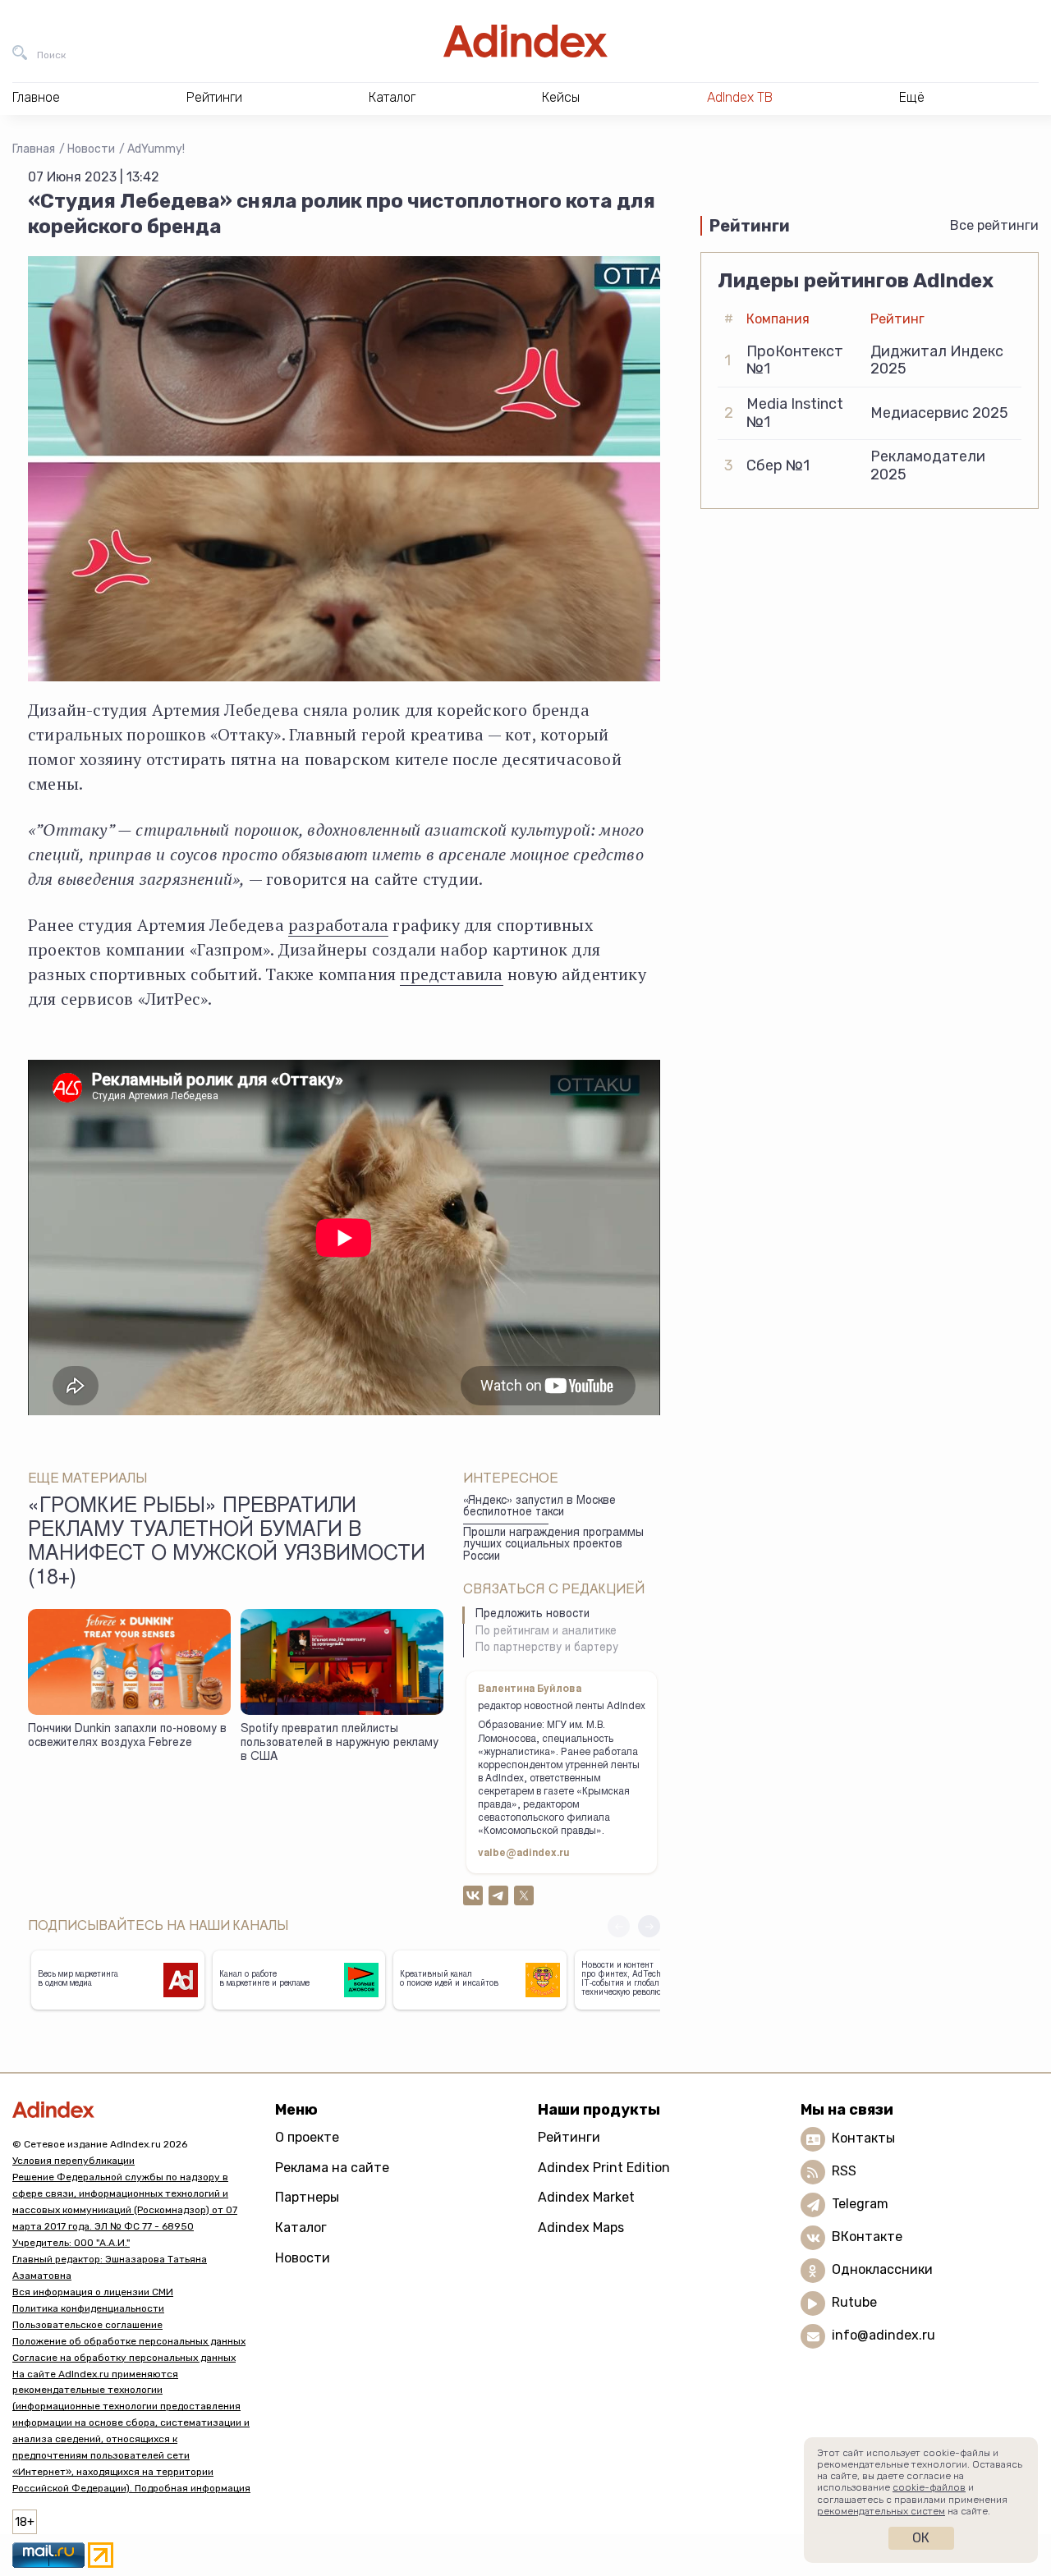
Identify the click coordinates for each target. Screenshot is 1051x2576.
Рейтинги (569, 2137)
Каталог (301, 2228)
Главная (34, 149)
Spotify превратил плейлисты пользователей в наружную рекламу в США (340, 1743)
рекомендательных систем (881, 2511)
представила (451, 974)
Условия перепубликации (73, 2161)
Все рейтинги (994, 225)
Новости (91, 149)
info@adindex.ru (883, 2335)
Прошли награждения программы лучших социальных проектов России (553, 1545)
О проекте (307, 2137)
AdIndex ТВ (740, 97)
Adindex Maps (581, 2228)
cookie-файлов (929, 2487)
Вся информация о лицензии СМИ (93, 2292)
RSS (844, 2171)
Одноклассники (882, 2269)
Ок (921, 2538)
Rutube (854, 2302)
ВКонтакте (867, 2237)
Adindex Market (586, 2197)
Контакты (863, 2138)
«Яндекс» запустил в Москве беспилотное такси (539, 1508)
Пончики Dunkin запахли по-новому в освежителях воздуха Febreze (127, 1737)
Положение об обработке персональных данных (129, 2341)
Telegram (860, 2204)
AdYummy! (156, 149)
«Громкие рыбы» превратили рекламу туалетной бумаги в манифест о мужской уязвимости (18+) (227, 1544)
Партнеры (307, 2197)
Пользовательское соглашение (87, 2325)
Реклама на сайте (332, 2168)
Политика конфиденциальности (88, 2308)
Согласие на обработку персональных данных (124, 2358)
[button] (649, 1926)
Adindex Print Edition (604, 2168)
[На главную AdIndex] (525, 41)
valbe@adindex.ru (524, 1854)
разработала (338, 925)
